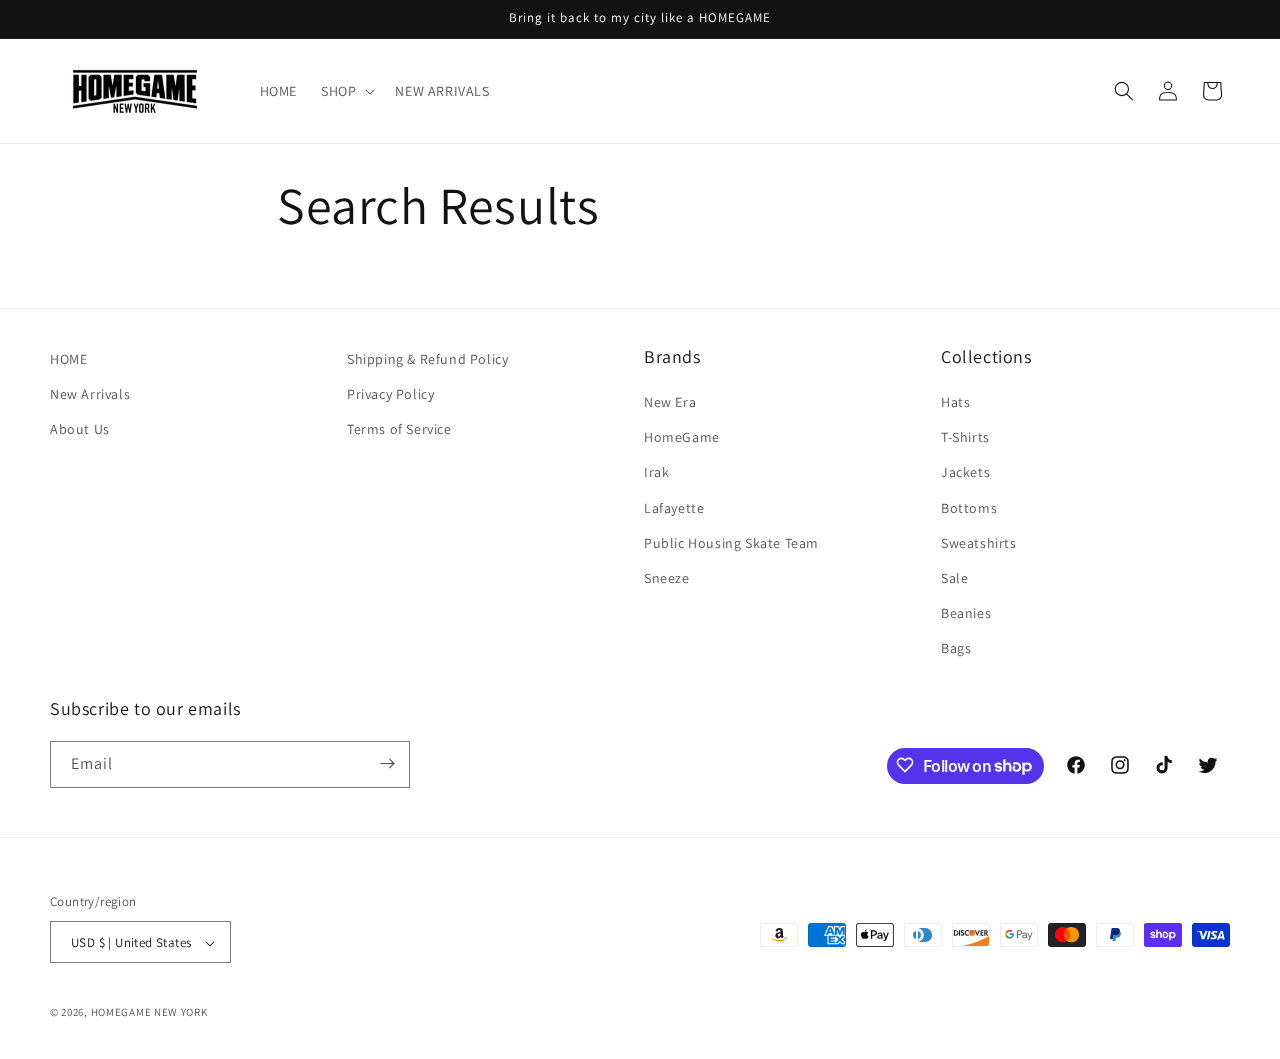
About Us (80, 429)
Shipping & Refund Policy (427, 359)
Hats (955, 402)
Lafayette (674, 508)
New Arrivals (90, 394)
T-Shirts (965, 437)
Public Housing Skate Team (731, 543)
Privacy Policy (390, 394)
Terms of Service (399, 429)
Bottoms (969, 508)
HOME (68, 359)
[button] (346, 91)
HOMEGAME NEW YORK (149, 1013)
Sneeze (667, 578)
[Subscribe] (387, 763)
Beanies (966, 613)
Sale (954, 578)
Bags (956, 649)
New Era (670, 402)
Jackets (965, 473)
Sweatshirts (979, 543)
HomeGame (682, 437)
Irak (656, 473)
